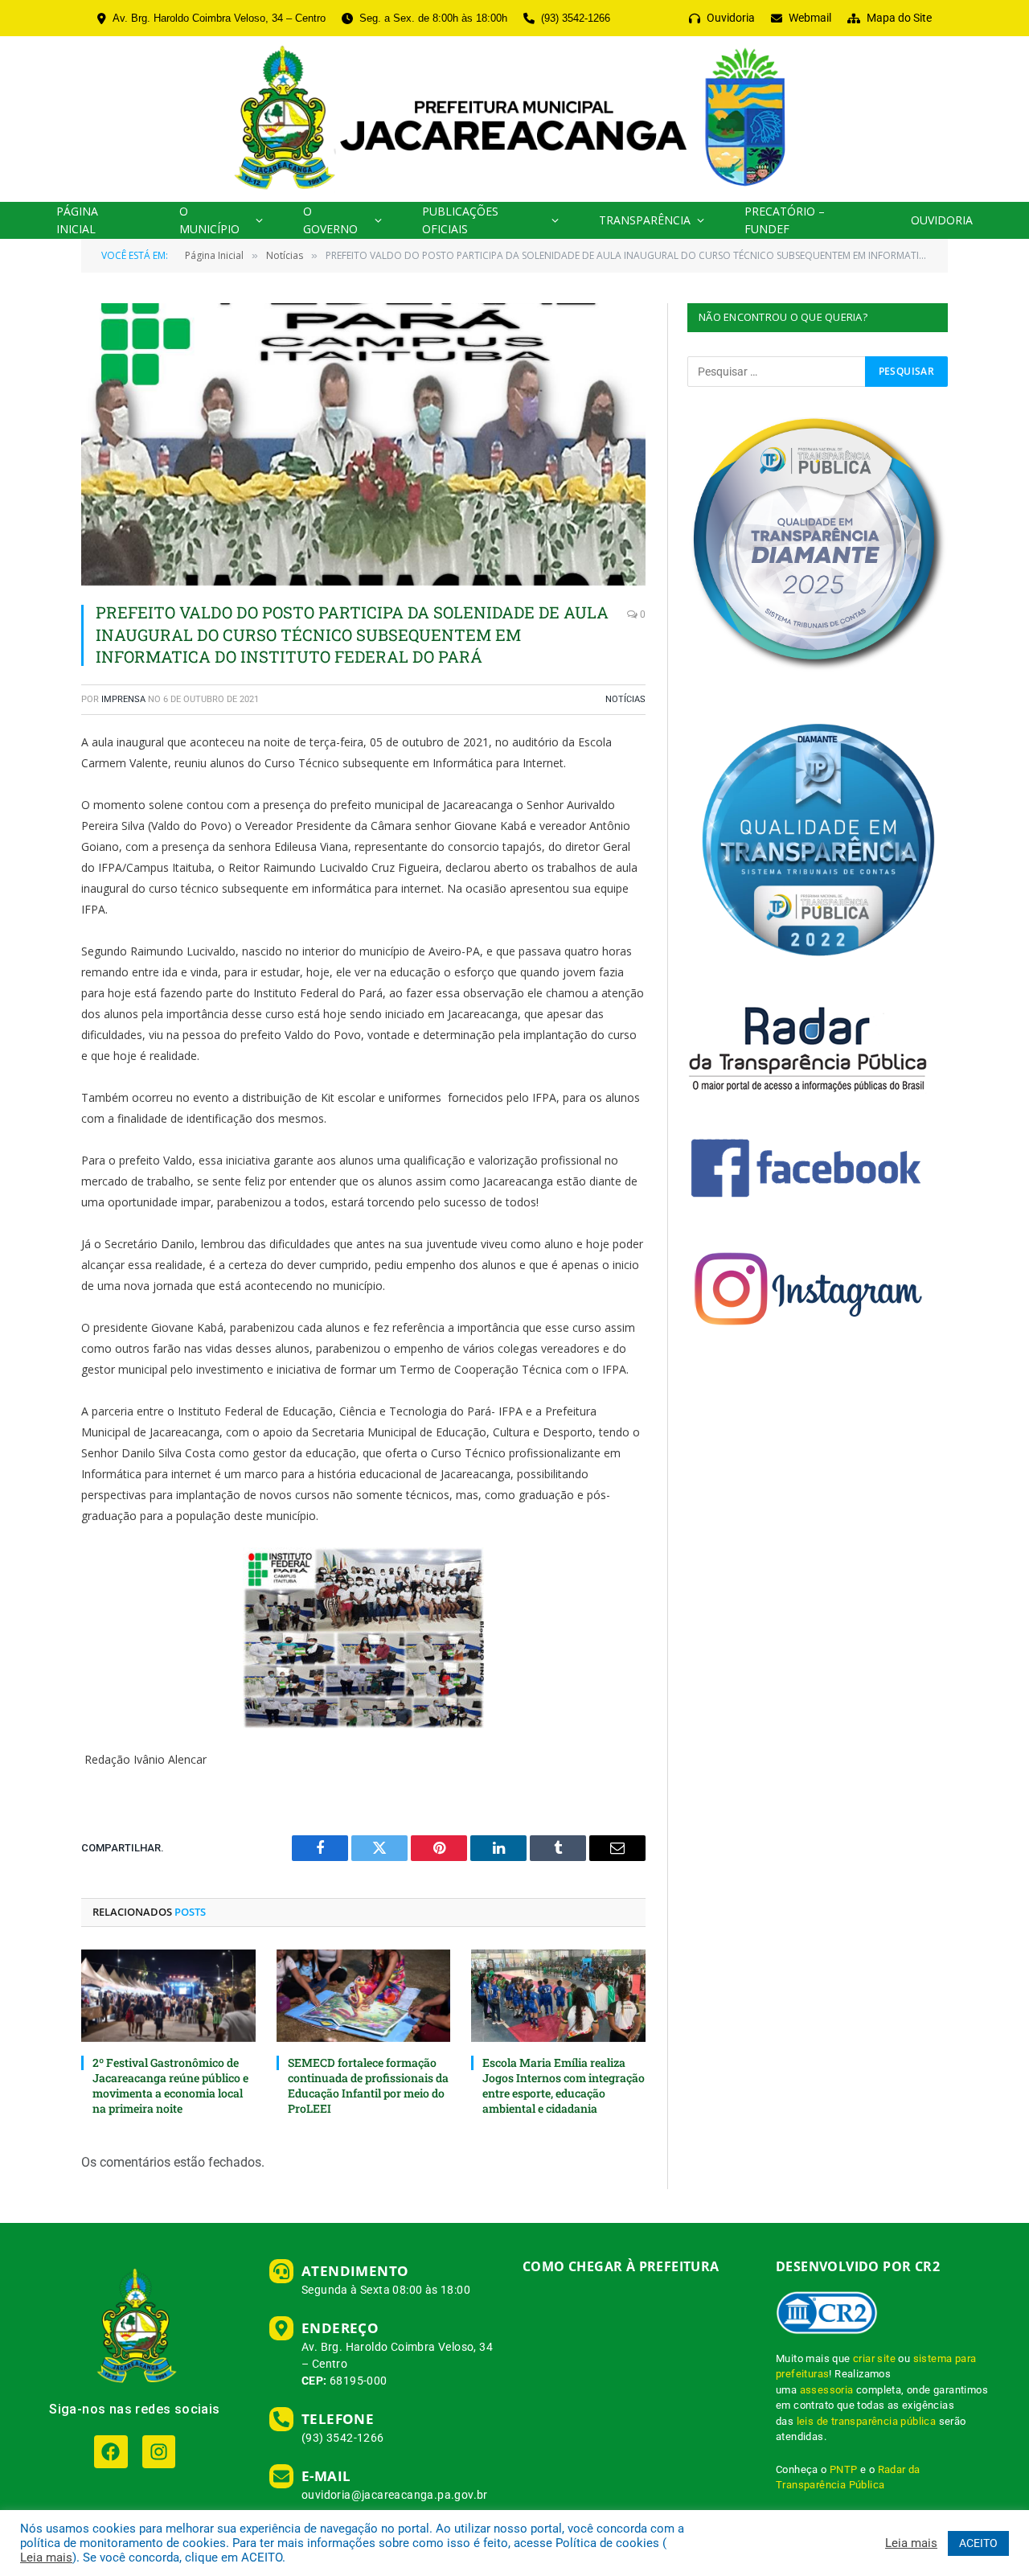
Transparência (645, 220)
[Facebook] (111, 2452)
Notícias (625, 699)
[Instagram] (159, 2452)
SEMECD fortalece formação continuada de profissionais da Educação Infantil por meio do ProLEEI (368, 2085)
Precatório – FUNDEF (785, 220)
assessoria (827, 2390)
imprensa (123, 699)
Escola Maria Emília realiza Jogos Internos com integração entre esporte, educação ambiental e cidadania (564, 2085)
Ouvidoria (942, 220)
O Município (209, 220)
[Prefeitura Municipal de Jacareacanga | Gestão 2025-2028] (514, 119)
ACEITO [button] (978, 2543)
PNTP (844, 2469)
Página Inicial (77, 220)
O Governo (330, 220)
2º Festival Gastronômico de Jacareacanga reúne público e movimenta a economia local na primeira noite (170, 2085)
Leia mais (46, 2558)
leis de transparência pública (867, 2421)
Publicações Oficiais (460, 220)
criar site (874, 2358)
